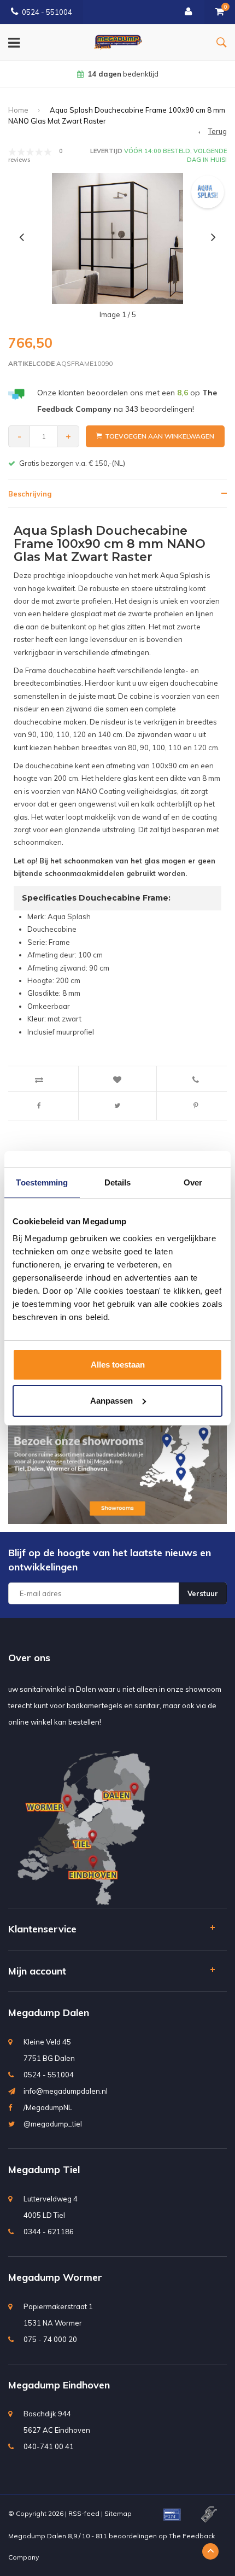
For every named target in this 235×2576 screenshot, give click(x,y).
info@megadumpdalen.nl (66, 2091)
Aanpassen (111, 1401)
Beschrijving (30, 494)
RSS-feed (84, 2513)
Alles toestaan (118, 1365)
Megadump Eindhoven (59, 2385)
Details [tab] (118, 1182)
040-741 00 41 (49, 2446)
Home (18, 110)
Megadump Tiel (44, 2169)
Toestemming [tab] (42, 1182)
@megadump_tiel (53, 2124)
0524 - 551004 (47, 12)
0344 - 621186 (49, 2232)
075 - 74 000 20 (50, 2339)
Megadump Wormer (55, 2277)
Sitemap (118, 2513)
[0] (220, 12)
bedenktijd (123, 74)
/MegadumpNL (48, 2107)
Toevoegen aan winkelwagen (160, 436)
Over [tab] (193, 1182)
